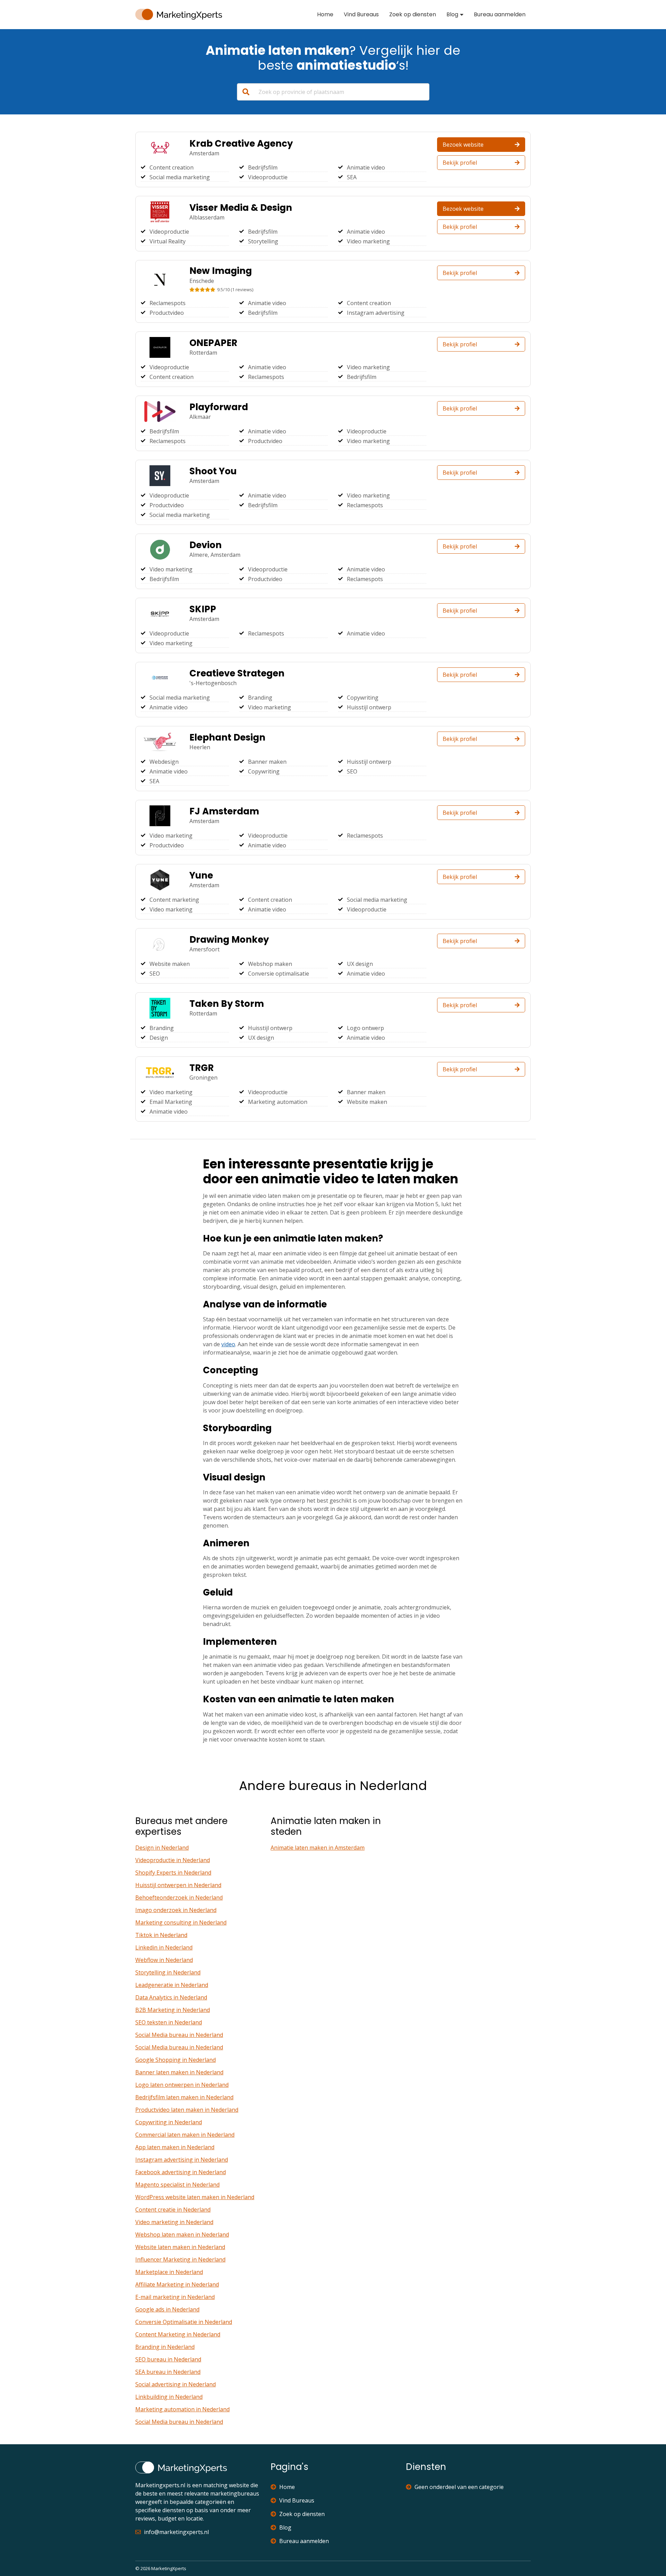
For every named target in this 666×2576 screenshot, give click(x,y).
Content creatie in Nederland (173, 2210)
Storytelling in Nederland (168, 1972)
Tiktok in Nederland (161, 1935)
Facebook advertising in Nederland (181, 2172)
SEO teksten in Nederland (169, 2022)
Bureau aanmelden (500, 14)
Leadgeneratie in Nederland (172, 1985)
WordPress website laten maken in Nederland (195, 2197)
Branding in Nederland (165, 2347)
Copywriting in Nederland (169, 2122)
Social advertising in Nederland (176, 2384)
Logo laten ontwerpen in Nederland (182, 2085)
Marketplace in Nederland (169, 2272)
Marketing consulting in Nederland (181, 1922)
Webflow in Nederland (164, 1960)
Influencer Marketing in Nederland (180, 2259)
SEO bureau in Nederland (168, 2359)
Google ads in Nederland (167, 2309)
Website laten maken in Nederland (180, 2247)
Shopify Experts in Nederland (173, 1873)
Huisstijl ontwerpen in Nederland (178, 1885)
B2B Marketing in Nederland (173, 2010)
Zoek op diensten (413, 14)
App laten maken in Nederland (175, 2147)
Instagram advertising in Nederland (182, 2160)
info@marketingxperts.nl (176, 2532)
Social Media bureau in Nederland (179, 2035)
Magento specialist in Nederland (177, 2185)
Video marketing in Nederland (174, 2222)
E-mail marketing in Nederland (175, 2297)
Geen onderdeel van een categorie (459, 2487)
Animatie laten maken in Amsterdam (318, 1848)
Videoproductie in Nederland (173, 1860)
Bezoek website (463, 145)
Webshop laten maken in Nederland (182, 2234)
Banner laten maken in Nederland (179, 2072)
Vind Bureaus (361, 14)
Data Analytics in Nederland (171, 1997)
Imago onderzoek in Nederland (176, 1910)
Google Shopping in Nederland (176, 2060)
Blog (452, 14)
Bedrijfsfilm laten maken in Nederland (184, 2097)
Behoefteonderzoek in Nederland (179, 1898)
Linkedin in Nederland (164, 1947)
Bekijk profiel (460, 163)
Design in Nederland (162, 1848)
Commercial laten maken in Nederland (185, 2135)
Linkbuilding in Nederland (169, 2397)
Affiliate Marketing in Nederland (177, 2284)
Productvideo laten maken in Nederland (187, 2110)
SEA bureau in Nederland (168, 2372)
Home (325, 14)
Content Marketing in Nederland (178, 2334)
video (228, 1344)
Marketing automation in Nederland (182, 2409)
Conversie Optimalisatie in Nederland (184, 2322)
